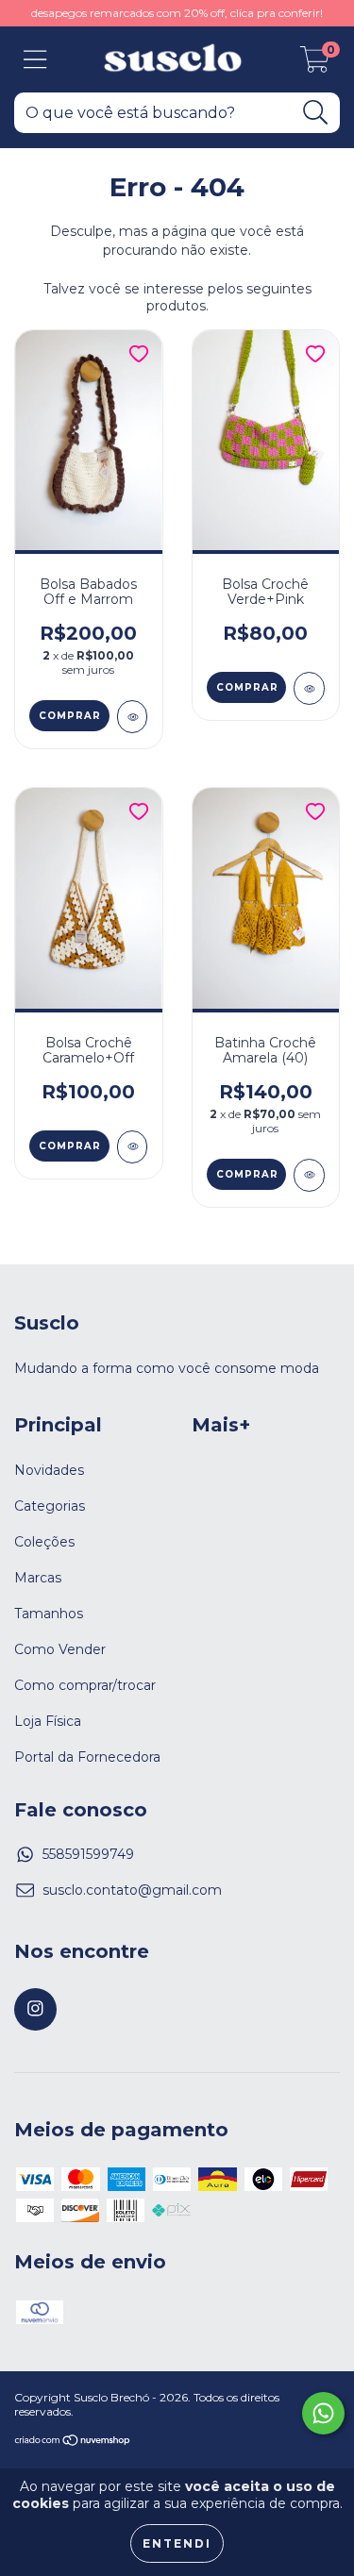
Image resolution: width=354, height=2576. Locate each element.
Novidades (49, 1470)
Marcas (38, 1578)
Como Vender (60, 1649)
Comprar (70, 716)
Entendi (177, 2543)
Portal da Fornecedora (87, 1757)
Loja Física (48, 1721)
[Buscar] (316, 113)
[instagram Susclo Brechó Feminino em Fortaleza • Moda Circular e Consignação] (35, 2009)
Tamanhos (49, 1614)
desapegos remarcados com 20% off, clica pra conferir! (177, 13)
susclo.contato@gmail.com (132, 1890)
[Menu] (35, 60)
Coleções (44, 1542)
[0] (315, 64)
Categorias (50, 1506)
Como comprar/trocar (85, 1685)
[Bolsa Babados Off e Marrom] (133, 717)
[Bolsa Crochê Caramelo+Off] (133, 1147)
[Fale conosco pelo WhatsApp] (323, 2413)
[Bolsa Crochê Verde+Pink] (309, 688)
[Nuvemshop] (73, 2442)
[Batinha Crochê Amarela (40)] (309, 1175)
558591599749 (88, 1854)
